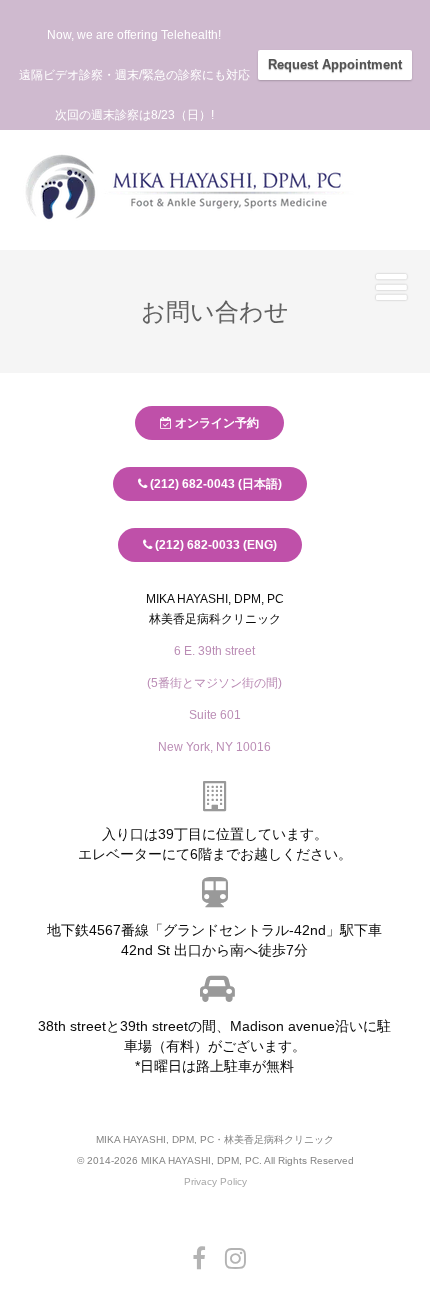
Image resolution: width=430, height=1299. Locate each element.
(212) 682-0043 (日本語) (214, 484)
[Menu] (391, 287)
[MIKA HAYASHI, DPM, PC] (185, 233)
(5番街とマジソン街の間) (215, 683)
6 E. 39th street (215, 651)
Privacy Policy (215, 1181)
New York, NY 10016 (215, 747)
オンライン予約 (216, 423)
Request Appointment (335, 64)
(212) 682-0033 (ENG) (214, 545)
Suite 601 (215, 715)
